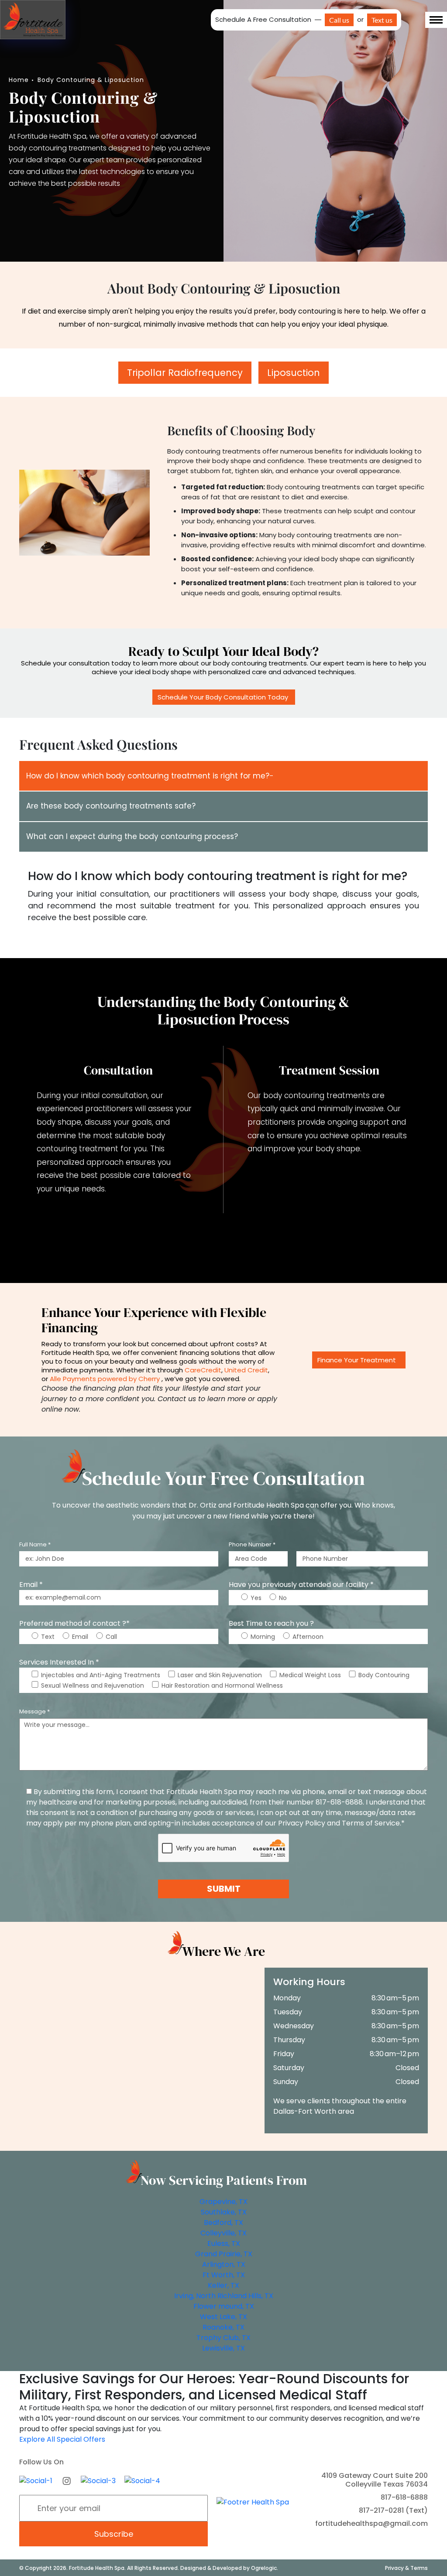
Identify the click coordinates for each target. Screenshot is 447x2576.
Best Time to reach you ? (271, 1623)
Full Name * (35, 1544)
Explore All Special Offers (62, 2439)
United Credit (246, 1370)
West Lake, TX (223, 2317)
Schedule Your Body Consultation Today (224, 697)
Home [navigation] (19, 80)
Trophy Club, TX (223, 2338)
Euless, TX (224, 2243)
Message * (34, 1711)
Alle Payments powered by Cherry (105, 1379)
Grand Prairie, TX (224, 2254)
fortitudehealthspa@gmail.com (371, 2523)
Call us (339, 20)
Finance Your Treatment (357, 1360)
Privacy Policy (302, 1823)
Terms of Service (371, 1823)
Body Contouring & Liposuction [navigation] (91, 80)
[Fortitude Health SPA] (33, 19)
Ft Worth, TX (224, 2275)
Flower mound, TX (224, 2306)
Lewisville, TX (223, 2348)
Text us (382, 20)
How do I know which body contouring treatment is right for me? (148, 776)
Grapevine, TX (223, 2202)
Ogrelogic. (265, 2567)
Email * (31, 1585)
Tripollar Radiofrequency (185, 373)
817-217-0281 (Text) (393, 2510)
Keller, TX (223, 2285)
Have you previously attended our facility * (301, 1585)
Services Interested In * (59, 1662)
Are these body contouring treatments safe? (111, 806)
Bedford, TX (223, 2223)
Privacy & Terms (406, 2567)
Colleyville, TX (223, 2233)
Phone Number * (252, 1544)
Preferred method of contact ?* (74, 1623)
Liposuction (294, 373)
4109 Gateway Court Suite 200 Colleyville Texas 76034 (375, 2480)
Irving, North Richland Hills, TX (224, 2296)
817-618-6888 (404, 2497)
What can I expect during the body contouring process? (132, 836)
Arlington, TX (224, 2264)
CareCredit (203, 1370)
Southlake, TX (224, 2212)
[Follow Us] (36, 2480)
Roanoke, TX (223, 2327)
